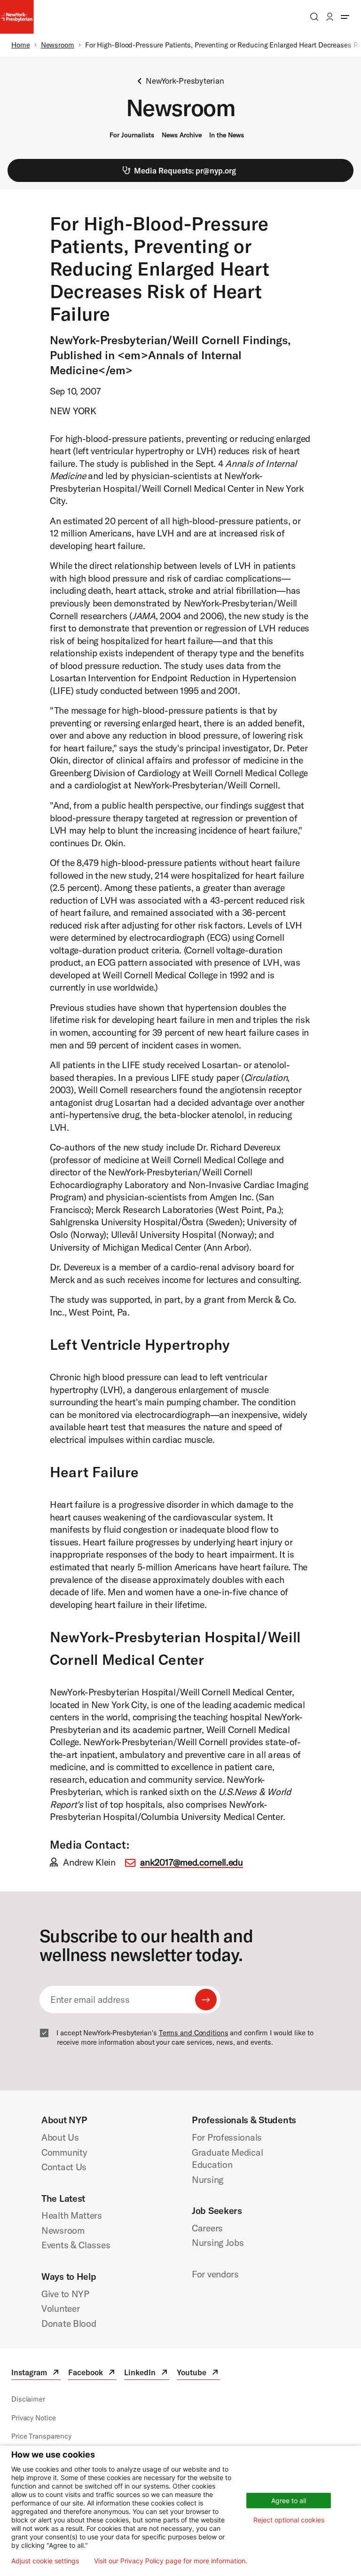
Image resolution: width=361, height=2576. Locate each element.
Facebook (92, 2374)
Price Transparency (41, 2436)
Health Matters (72, 2215)
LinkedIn (147, 2374)
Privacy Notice (33, 2418)
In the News (227, 135)
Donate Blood (69, 2323)
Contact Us (64, 2167)
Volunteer (60, 2308)
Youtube (198, 2374)
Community (64, 2152)
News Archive (182, 135)
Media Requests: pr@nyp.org (185, 170)
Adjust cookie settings (45, 2561)
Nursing (208, 2179)
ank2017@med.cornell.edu (192, 1862)
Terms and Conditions (194, 2033)
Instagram (36, 2374)
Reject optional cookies (289, 2520)
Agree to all (289, 2501)
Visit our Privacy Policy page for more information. (171, 2561)
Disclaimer (28, 2399)
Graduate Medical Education (227, 2158)
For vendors (215, 2274)
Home (21, 45)
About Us (60, 2137)
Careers (207, 2228)
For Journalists (132, 135)
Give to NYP (65, 2294)
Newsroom (58, 45)
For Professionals (227, 2137)
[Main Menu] (345, 17)
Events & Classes (76, 2245)
